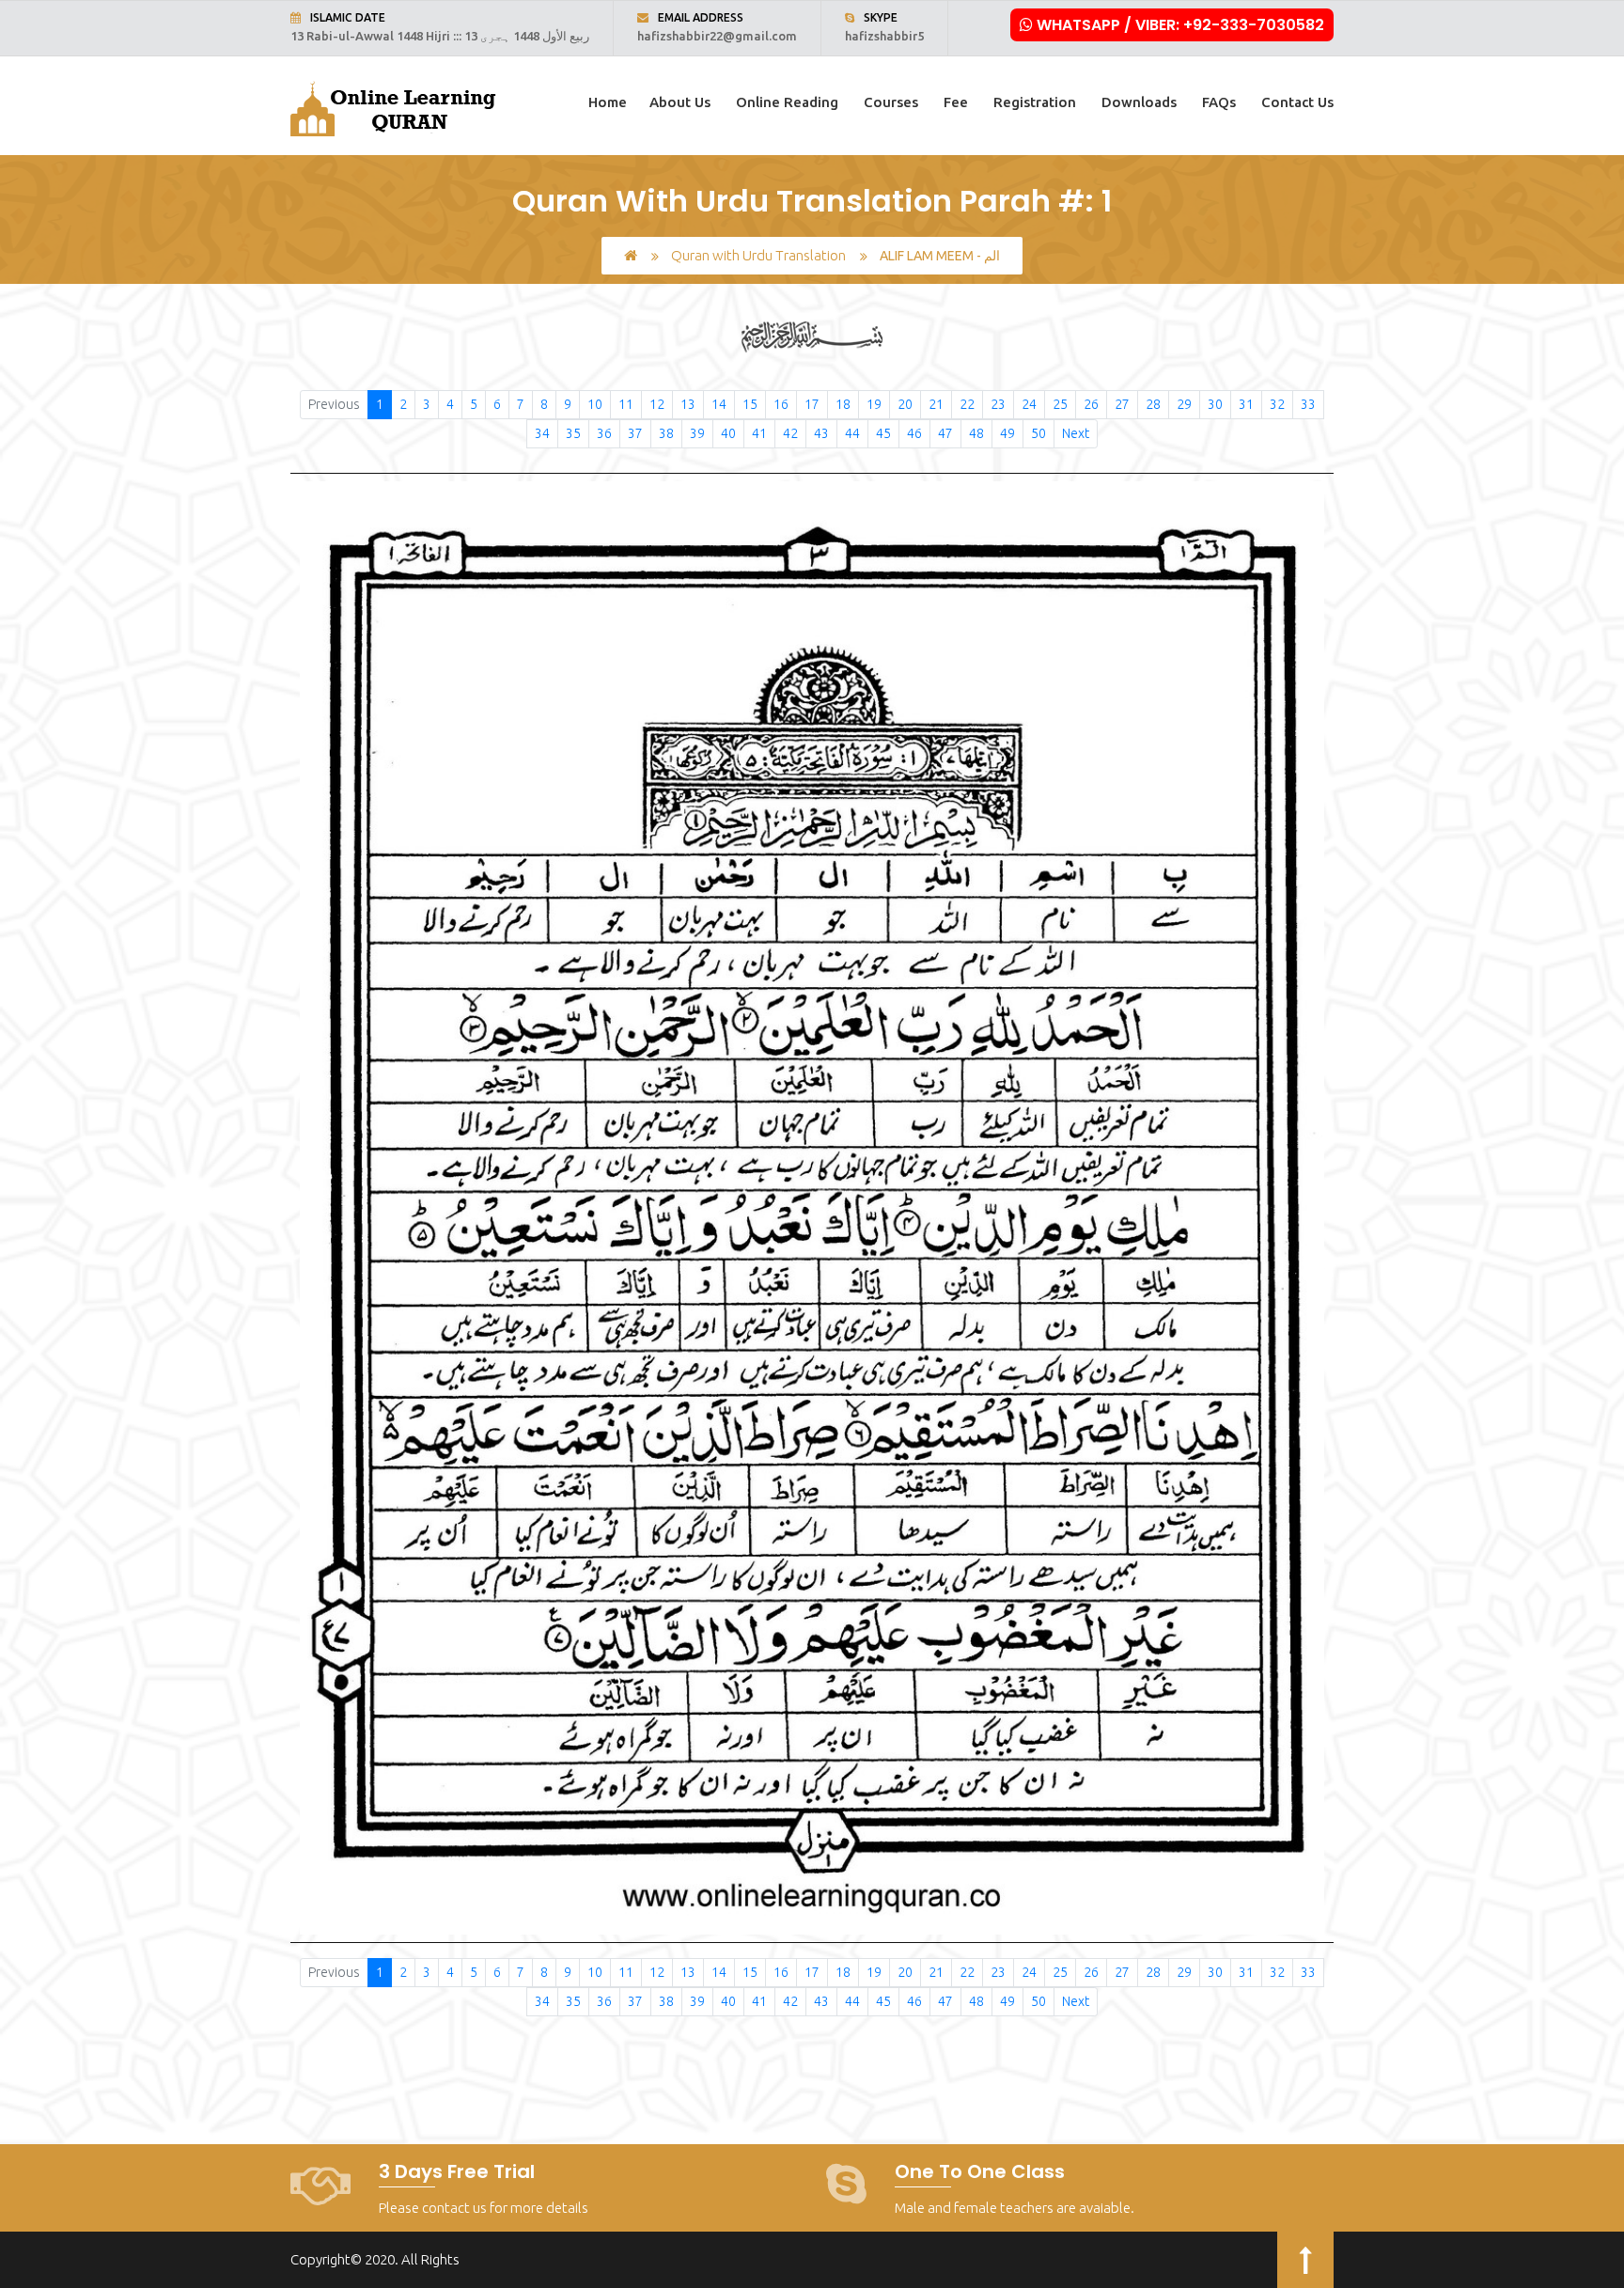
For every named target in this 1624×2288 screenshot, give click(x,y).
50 (1038, 433)
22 (967, 404)
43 (821, 433)
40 (728, 433)
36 (604, 433)
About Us (680, 102)
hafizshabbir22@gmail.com (717, 36)
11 (626, 404)
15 (750, 404)
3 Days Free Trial (457, 2171)
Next (1076, 433)
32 (1277, 404)
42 (790, 433)
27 (1122, 404)
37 (635, 433)
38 (666, 433)
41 (759, 433)
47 (945, 433)
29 (1184, 404)
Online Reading (787, 102)
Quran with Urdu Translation (758, 255)
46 (914, 433)
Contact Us (1297, 102)
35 (573, 433)
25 (1060, 404)
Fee (956, 102)
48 (976, 433)
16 (781, 404)
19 (874, 404)
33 (1308, 404)
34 (542, 433)
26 (1091, 404)
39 (697, 433)
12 (657, 404)
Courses (891, 102)
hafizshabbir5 (884, 36)
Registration (1035, 102)
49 (1007, 433)
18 (843, 404)
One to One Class (980, 2171)
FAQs (1219, 102)
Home (608, 102)
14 (719, 404)
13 (688, 404)
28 (1153, 404)
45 (883, 433)
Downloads (1139, 102)
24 (1029, 404)
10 (595, 404)
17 (812, 404)
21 (936, 404)
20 (905, 404)
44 (852, 433)
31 (1246, 404)
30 (1215, 404)
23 (998, 404)
